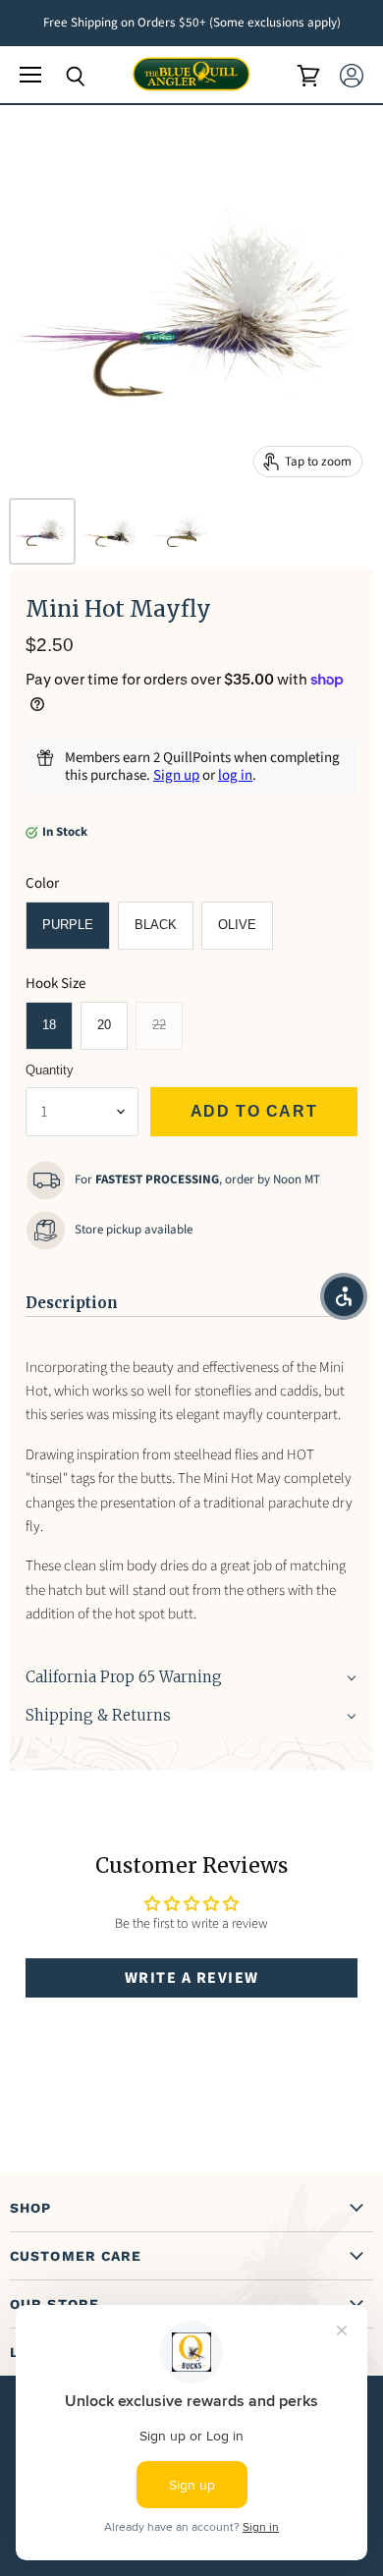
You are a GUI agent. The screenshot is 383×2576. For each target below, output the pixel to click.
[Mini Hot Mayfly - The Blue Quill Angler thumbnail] (42, 531)
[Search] (61, 77)
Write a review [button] (192, 1978)
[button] (191, 1297)
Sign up (176, 775)
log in (235, 775)
